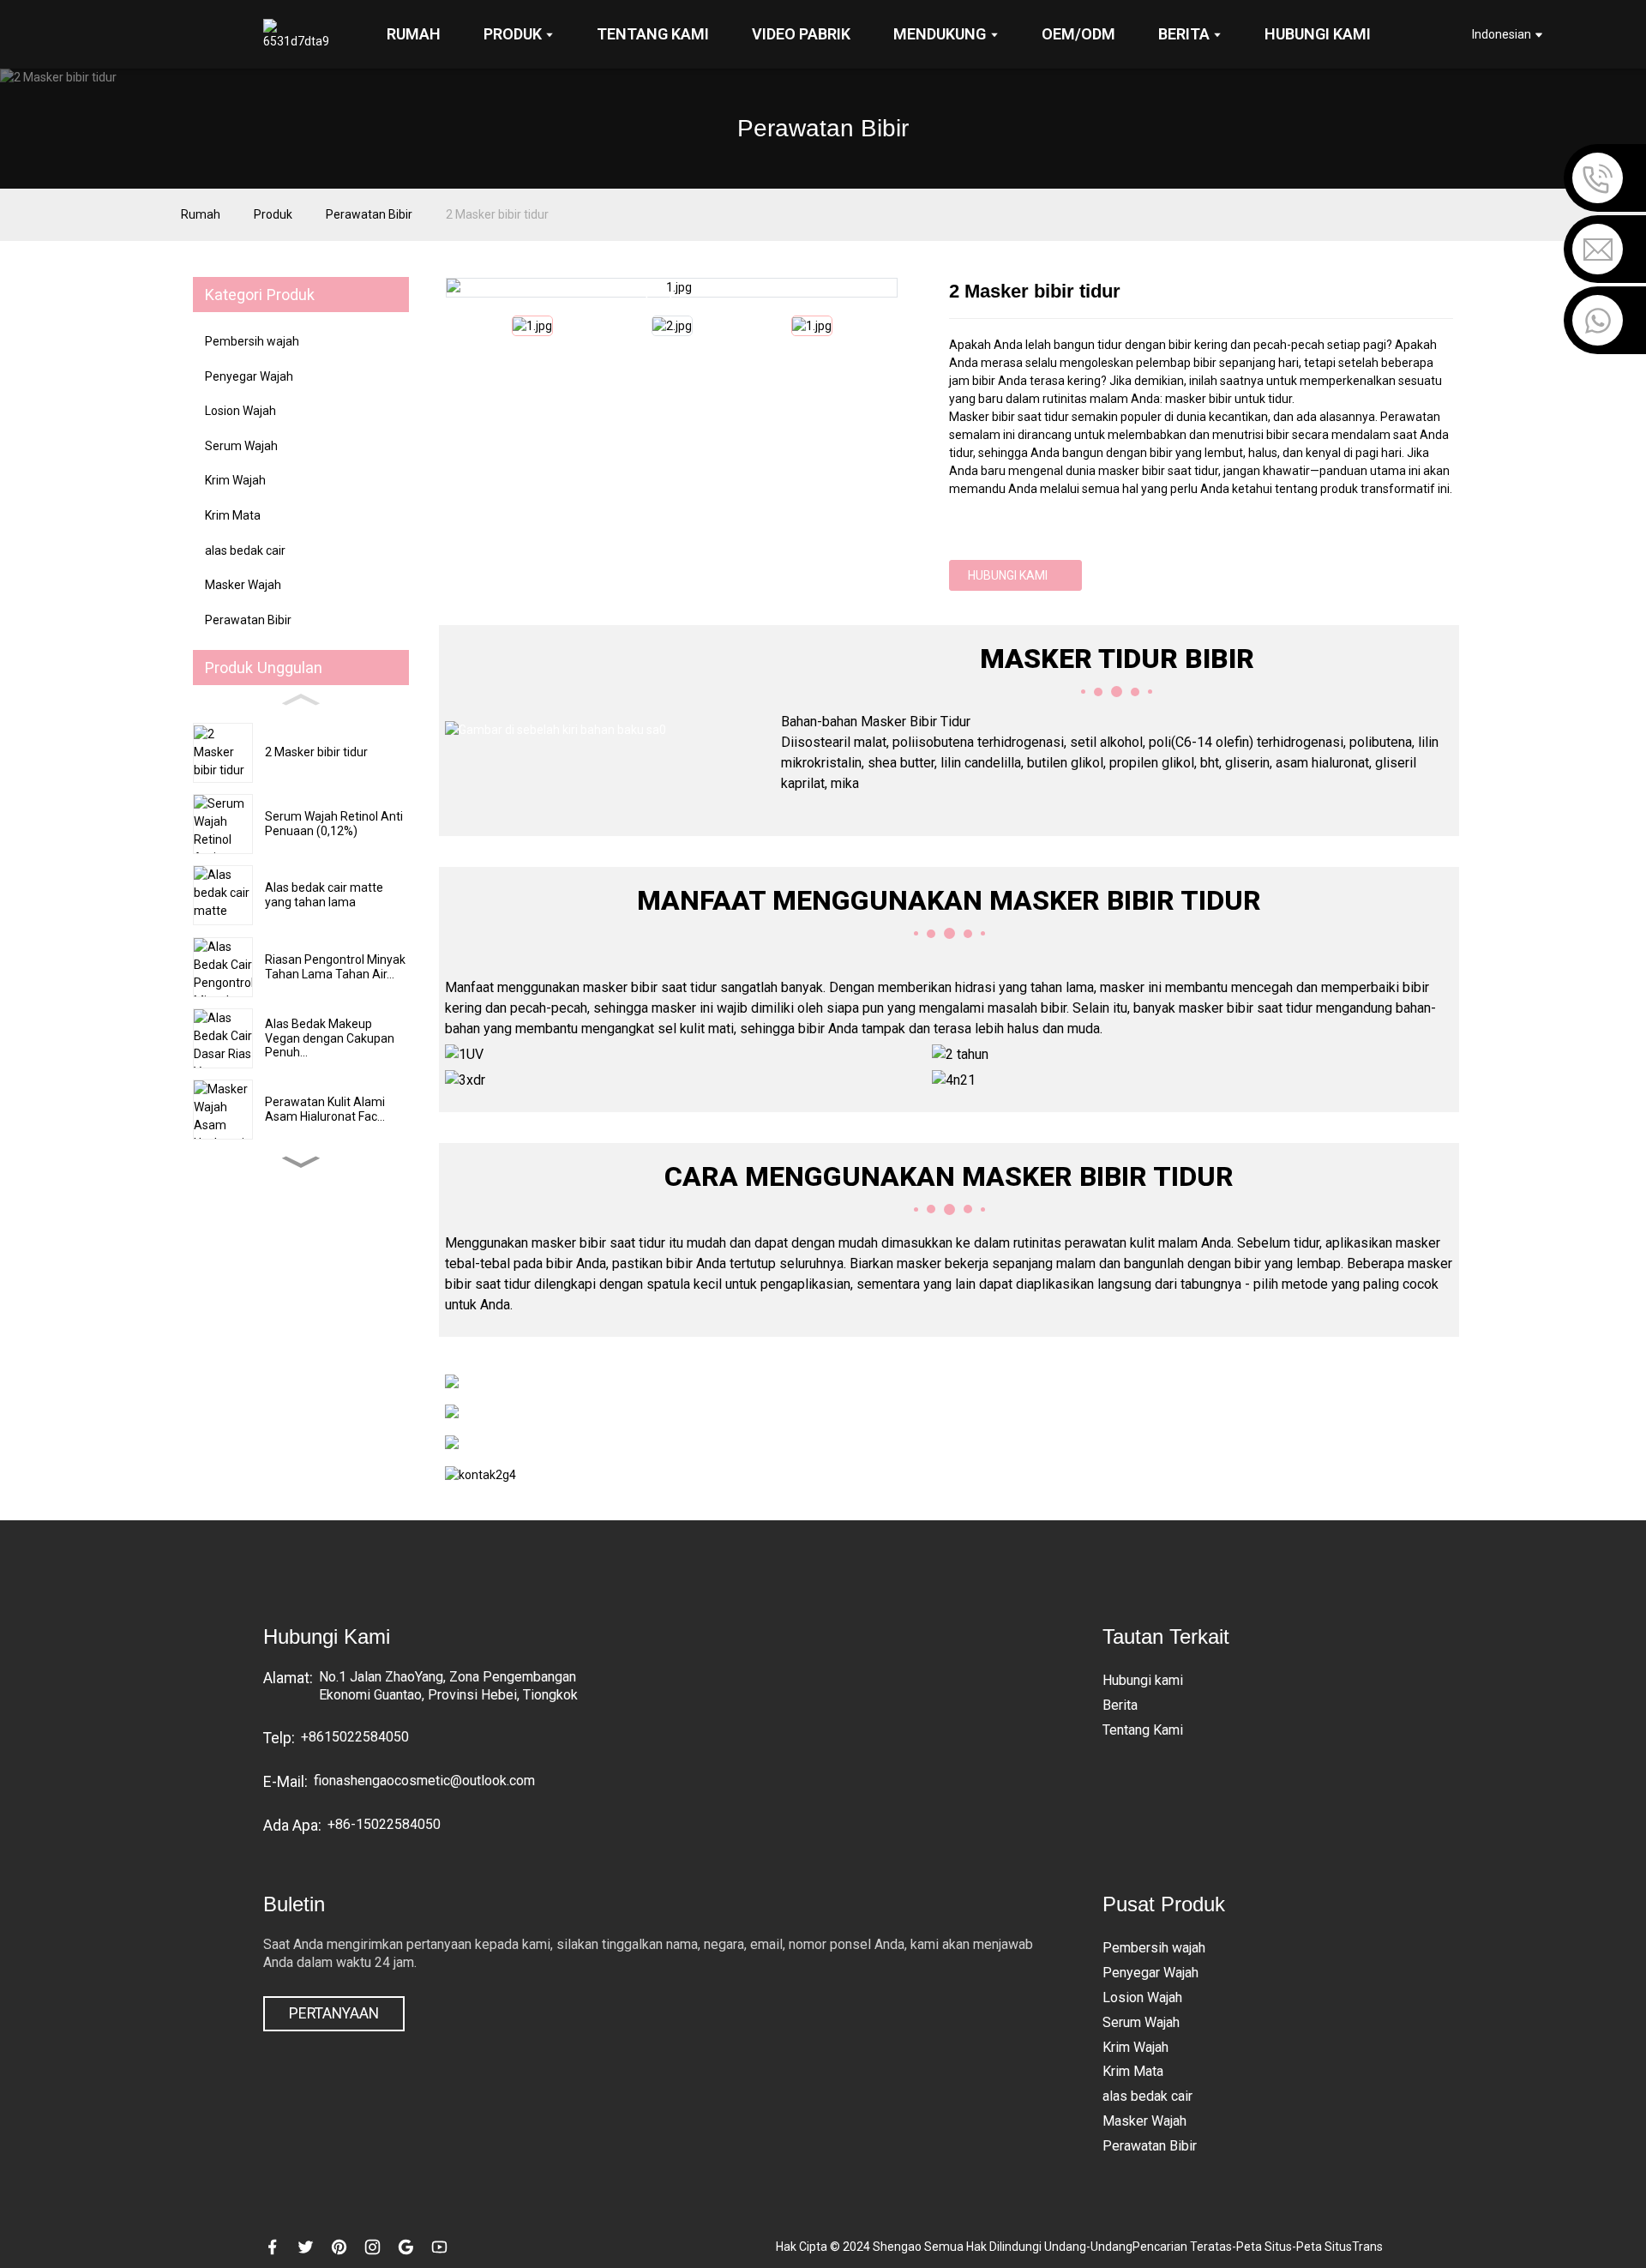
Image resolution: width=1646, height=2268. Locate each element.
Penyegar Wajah (249, 376)
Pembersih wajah (252, 341)
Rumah (201, 214)
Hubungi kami (1008, 575)
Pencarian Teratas (1182, 2247)
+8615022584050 (355, 1737)
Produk (273, 214)
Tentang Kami (1143, 1730)
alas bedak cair (245, 550)
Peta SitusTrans (1340, 2247)
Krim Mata (233, 515)
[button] (301, 1162)
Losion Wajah (240, 411)
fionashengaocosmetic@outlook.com (424, 1781)
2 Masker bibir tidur (497, 214)
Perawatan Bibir (369, 214)
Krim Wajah (235, 480)
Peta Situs (1264, 2247)
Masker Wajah (243, 585)
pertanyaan (334, 2013)
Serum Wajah (241, 446)
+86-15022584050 (384, 1824)
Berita (1120, 1705)
